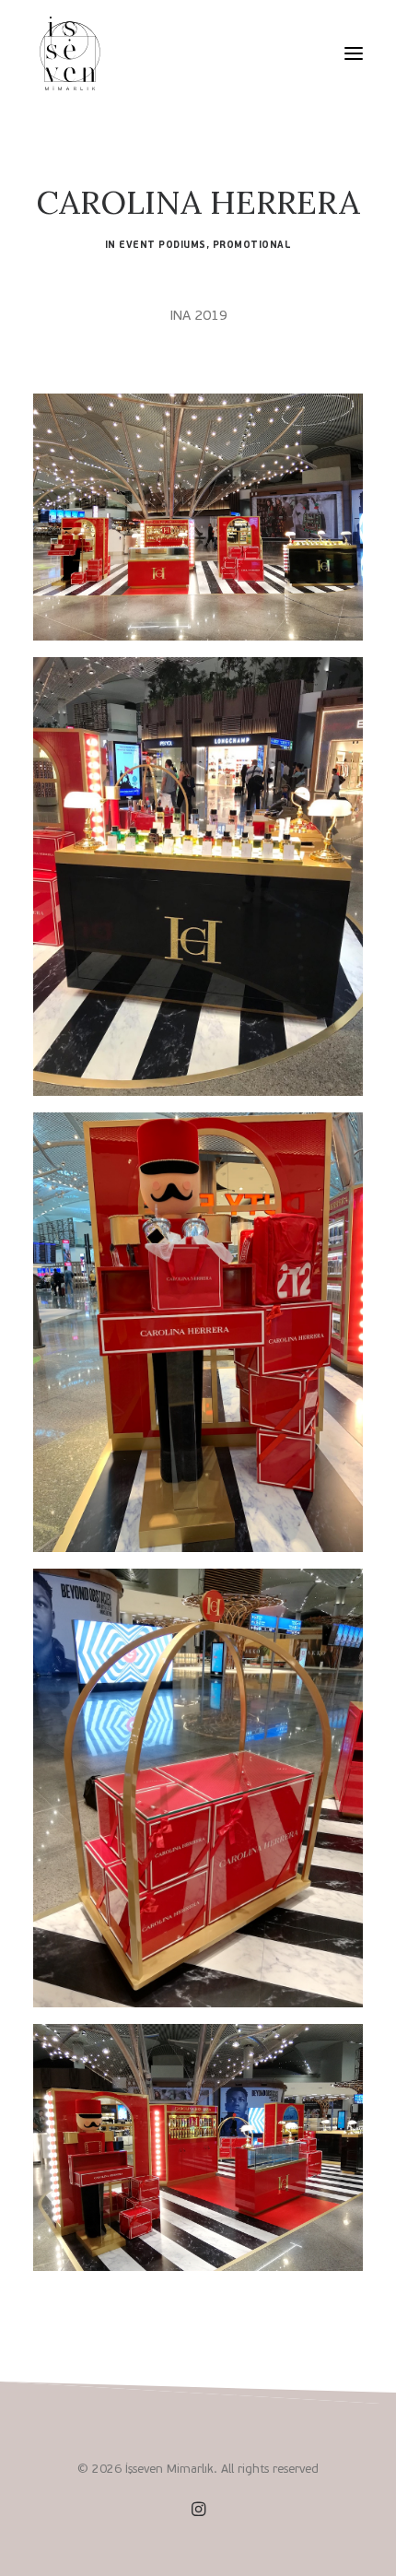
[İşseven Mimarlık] (70, 53)
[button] (354, 53)
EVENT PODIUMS (163, 245)
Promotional (252, 245)
